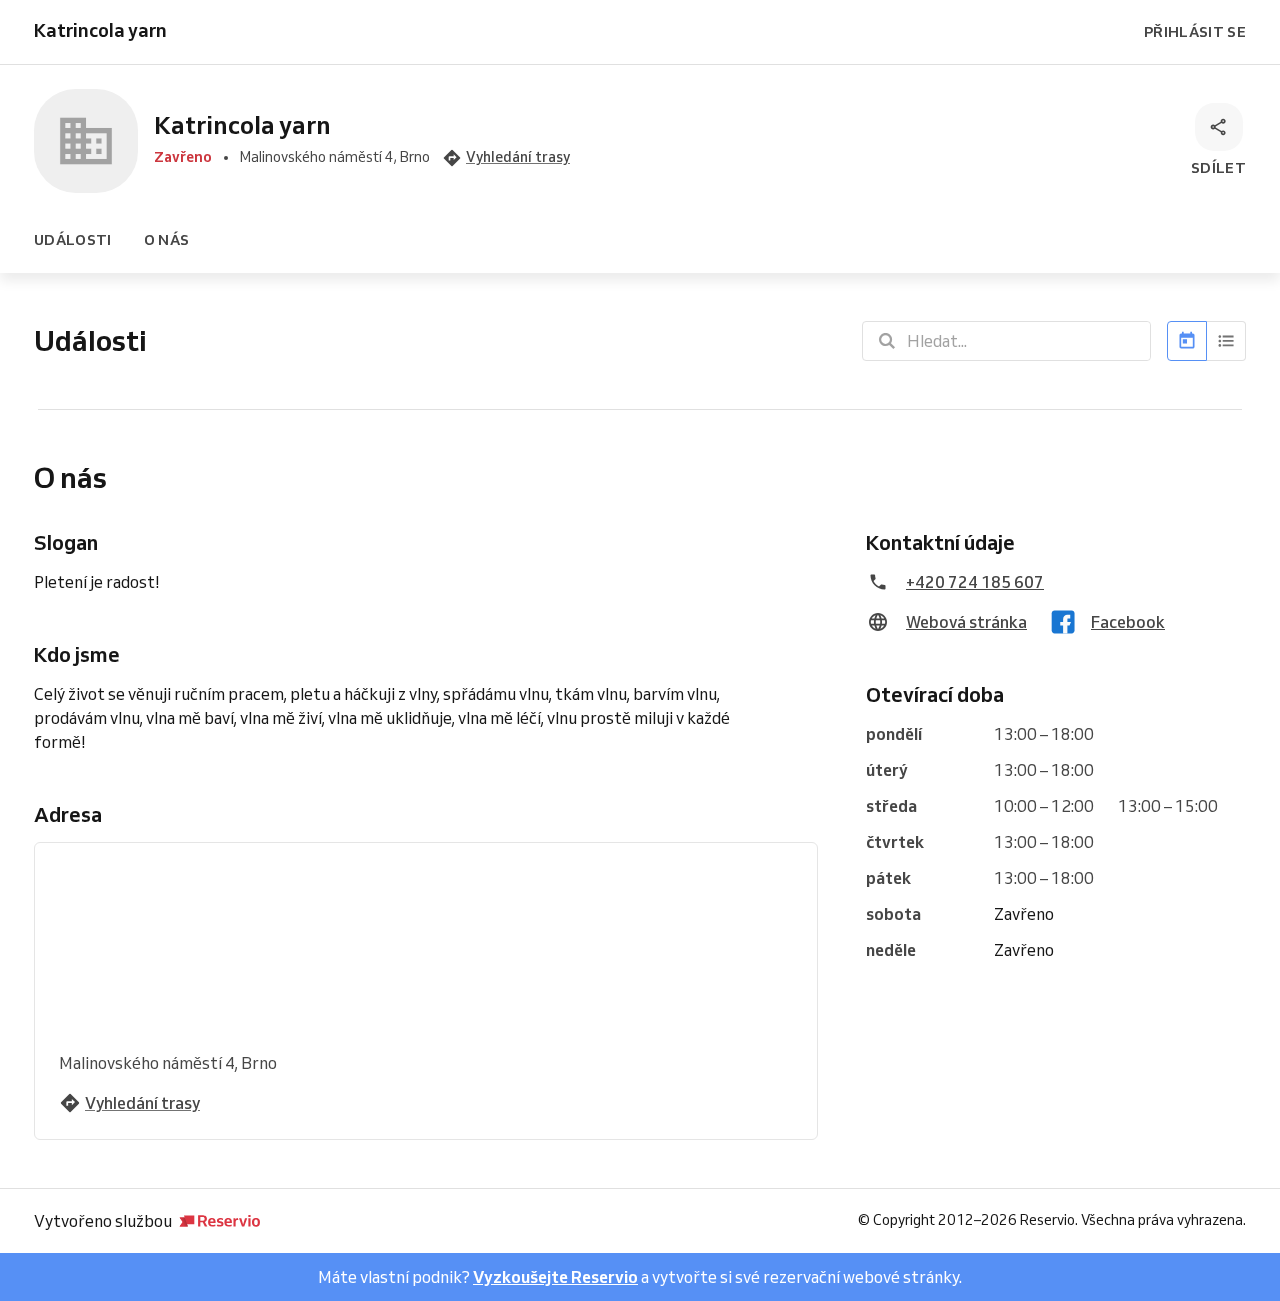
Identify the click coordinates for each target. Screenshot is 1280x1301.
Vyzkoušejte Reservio (555, 1277)
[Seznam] (1226, 341)
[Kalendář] (1187, 341)
